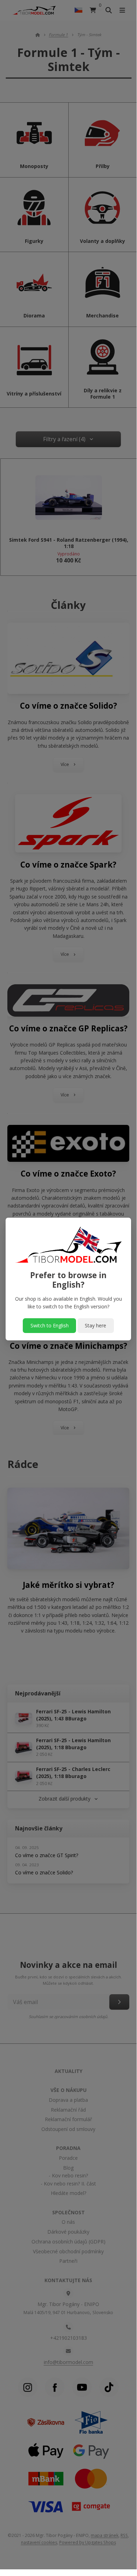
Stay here (95, 1325)
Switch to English (50, 1325)
